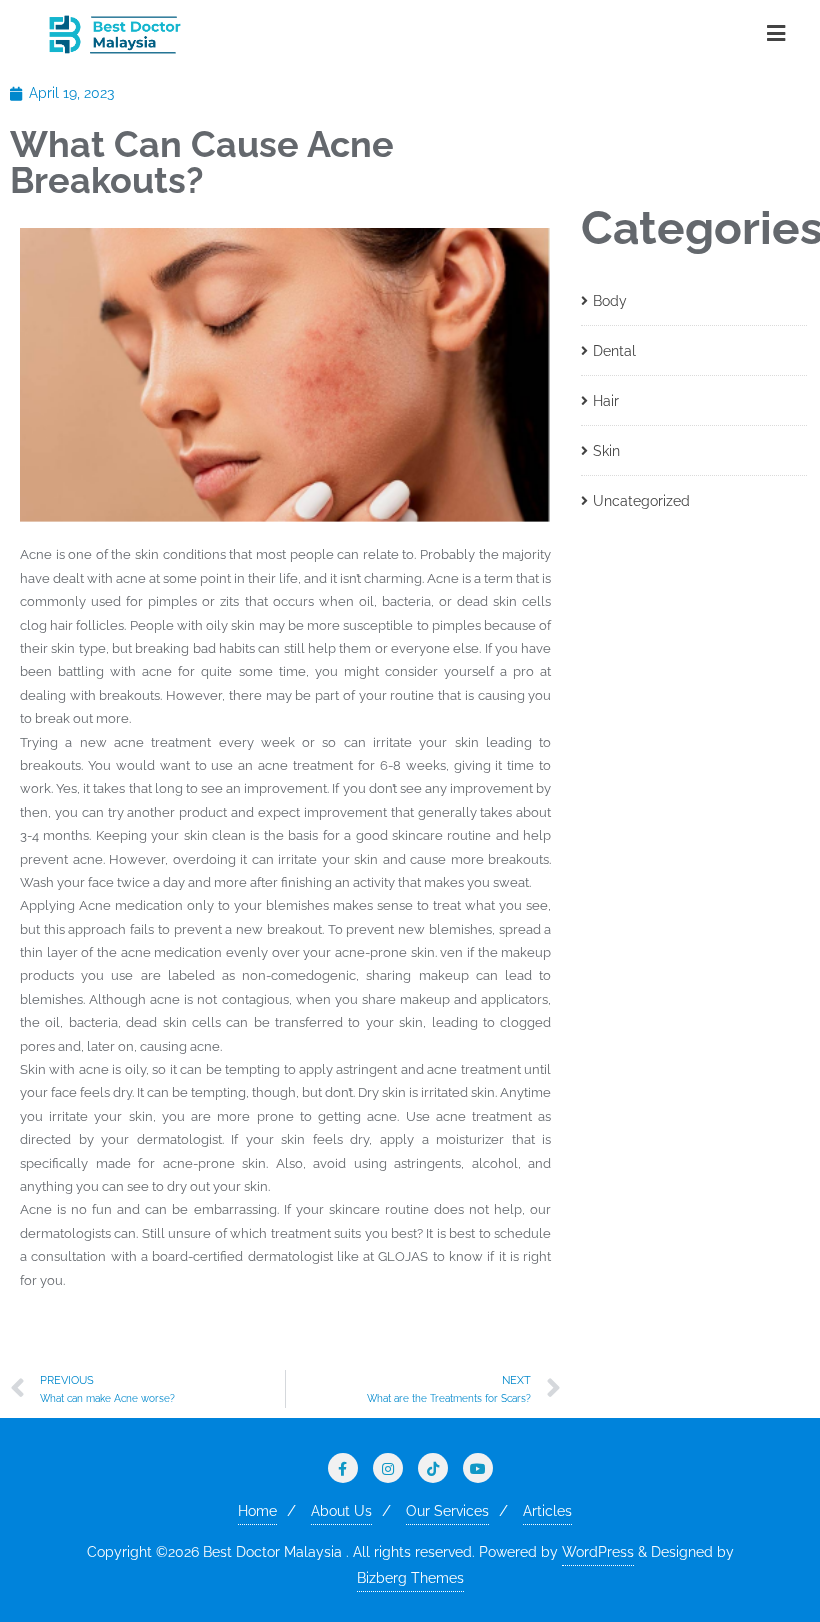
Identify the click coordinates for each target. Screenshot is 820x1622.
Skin (606, 451)
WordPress (598, 1552)
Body (610, 301)
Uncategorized (641, 501)
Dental (614, 351)
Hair (606, 401)
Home (257, 1511)
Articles (547, 1511)
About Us (341, 1511)
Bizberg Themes (410, 1578)
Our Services (447, 1511)
